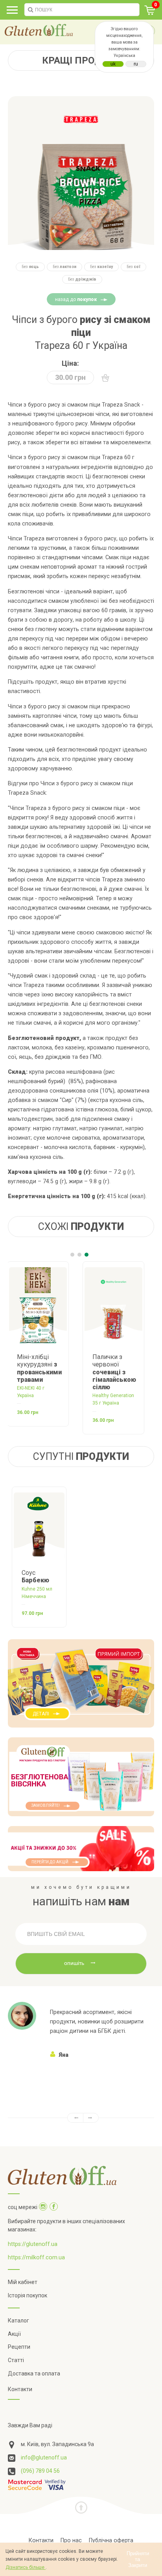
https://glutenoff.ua (33, 2244)
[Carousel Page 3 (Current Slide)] (87, 1255)
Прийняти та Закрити (138, 2559)
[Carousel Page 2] (79, 1255)
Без (30, 267)
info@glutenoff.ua (44, 2457)
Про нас (71, 2540)
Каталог (18, 2321)
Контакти (20, 2389)
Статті (16, 2360)
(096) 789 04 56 (40, 2471)
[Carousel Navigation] (81, 2118)
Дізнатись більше (26, 2567)
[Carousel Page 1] (72, 1255)
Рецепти (19, 2347)
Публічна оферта (111, 2540)
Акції (14, 2334)
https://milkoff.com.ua (36, 2257)
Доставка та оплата (34, 2373)
